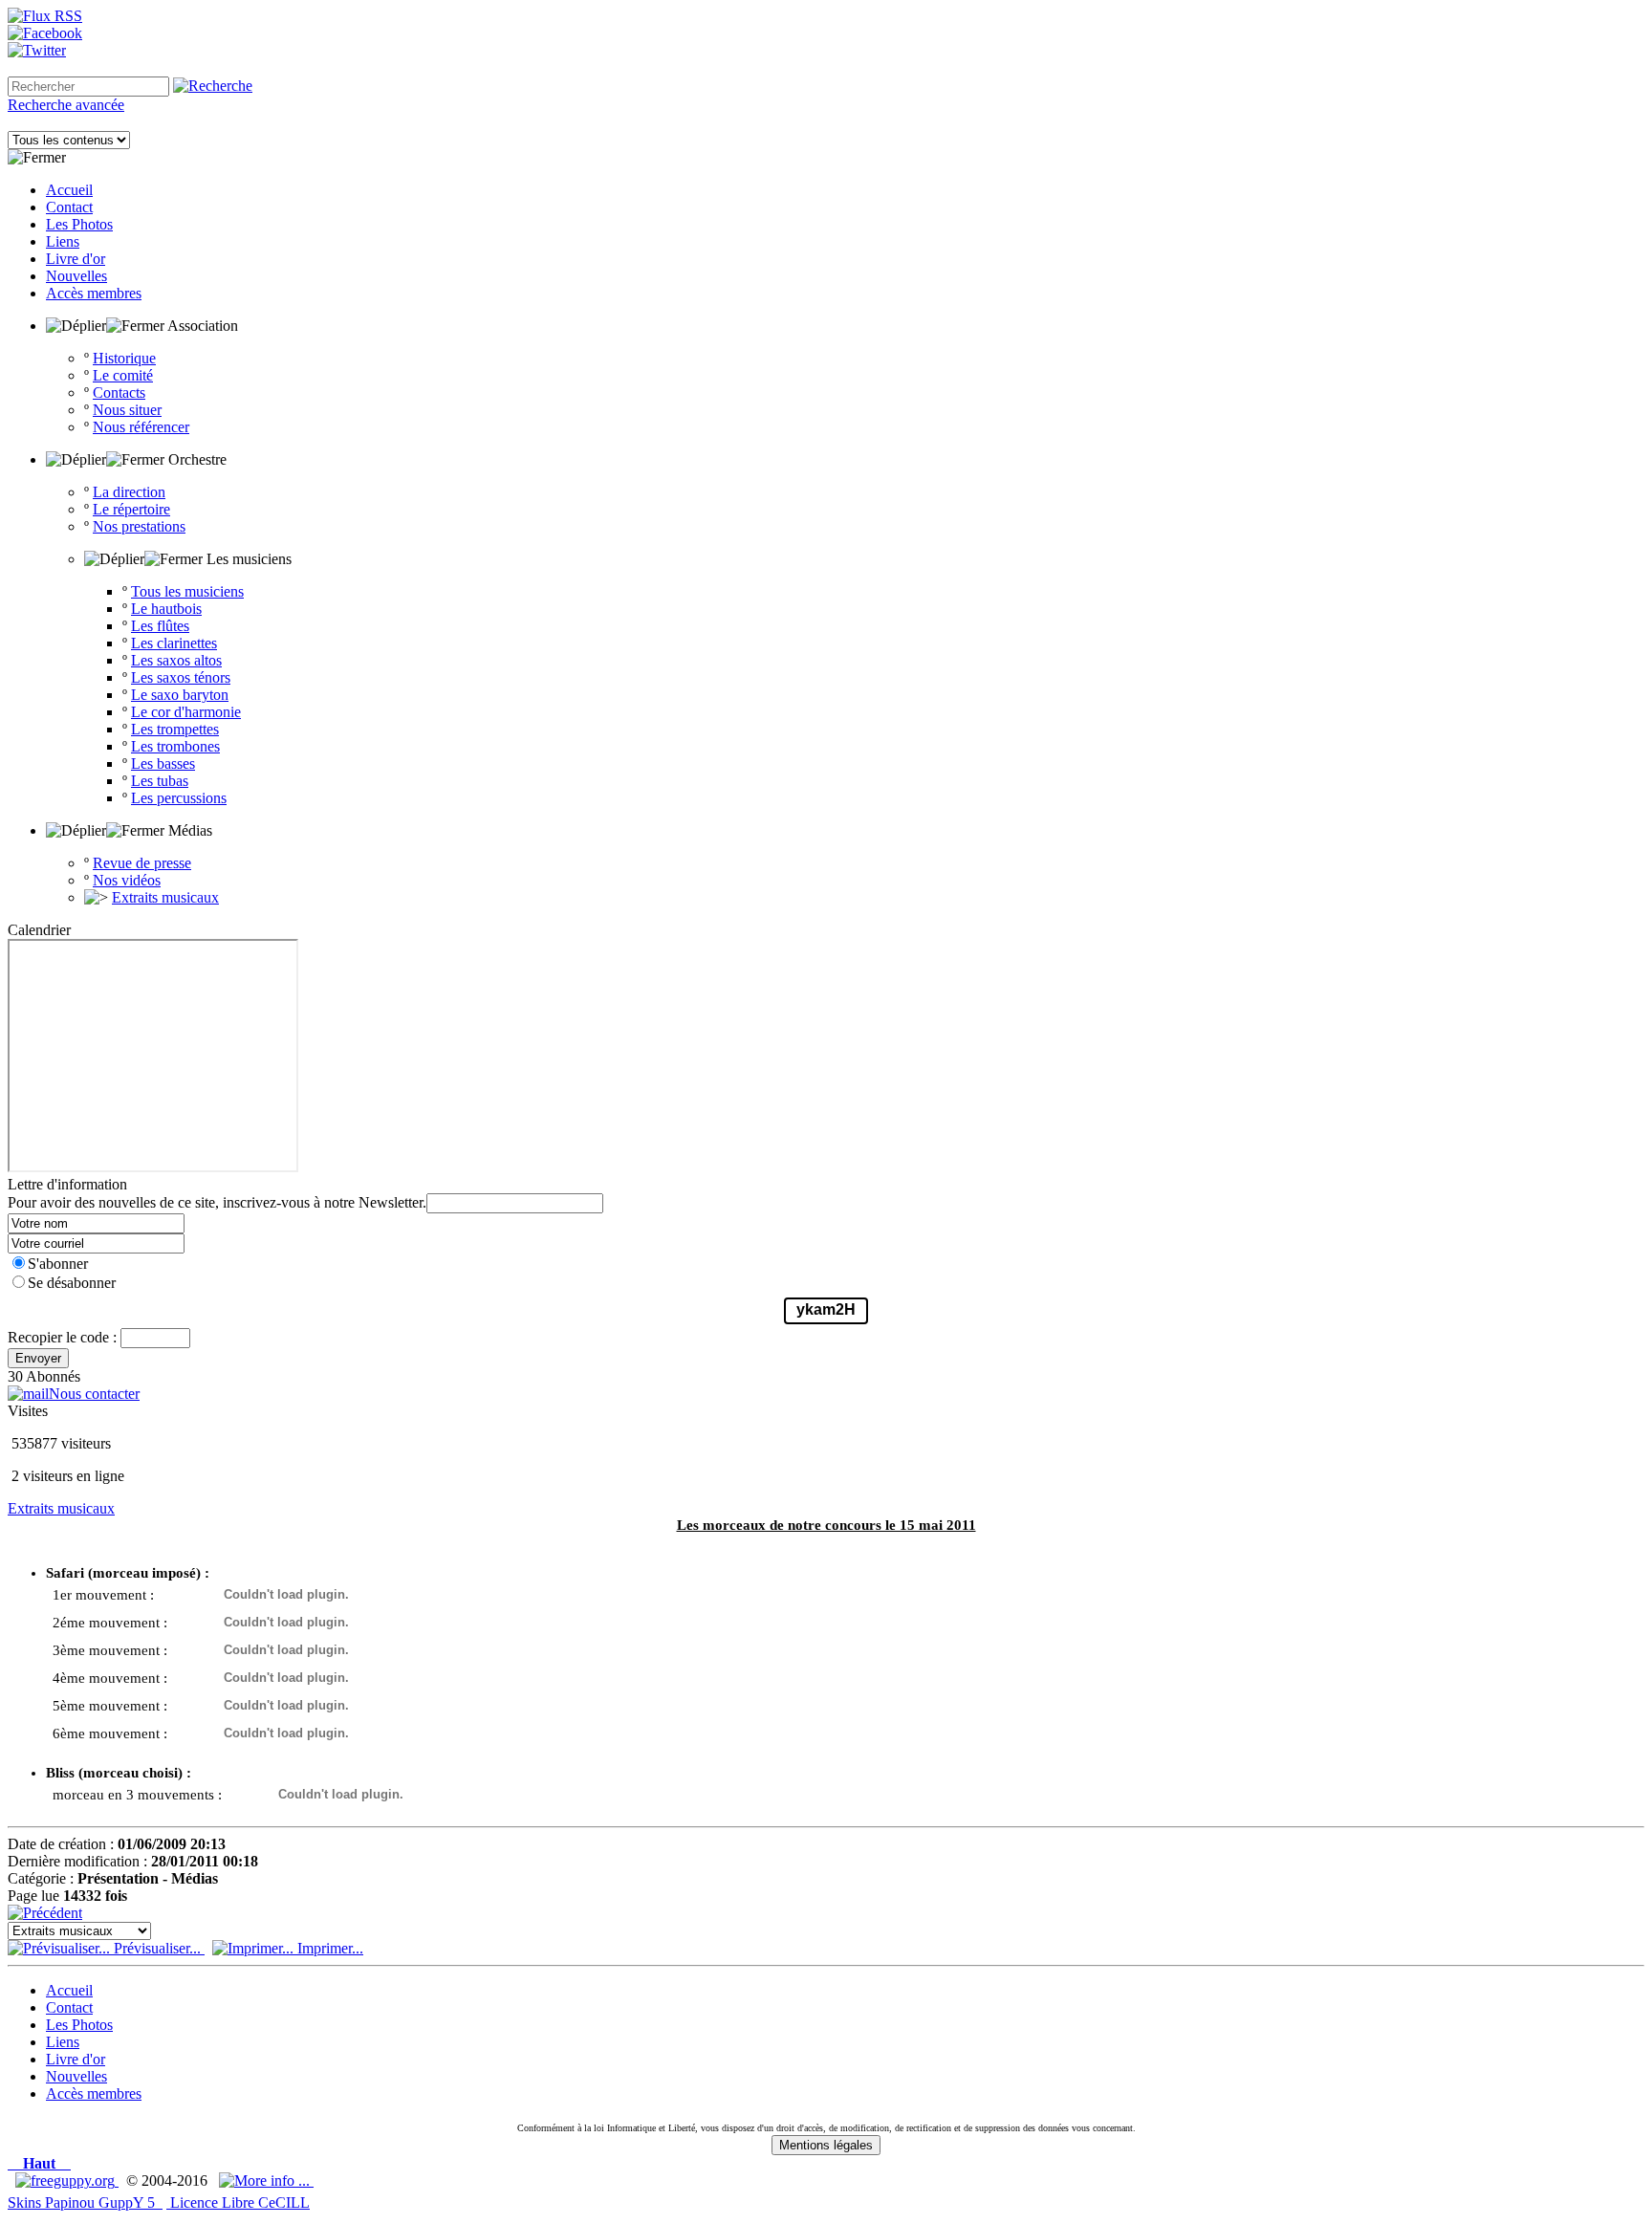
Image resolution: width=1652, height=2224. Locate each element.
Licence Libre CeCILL (238, 2202)
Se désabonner (72, 1283)
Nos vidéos (127, 880)
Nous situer (127, 410)
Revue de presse (142, 863)
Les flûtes (160, 626)
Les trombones (175, 746)
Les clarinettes (174, 643)
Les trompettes (175, 729)
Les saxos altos (176, 660)
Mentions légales (826, 2145)
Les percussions (179, 798)
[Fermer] (37, 158)
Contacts (119, 392)
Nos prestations (139, 526)
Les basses (163, 763)
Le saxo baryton (180, 695)
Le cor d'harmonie (186, 712)
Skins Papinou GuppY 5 (85, 2202)
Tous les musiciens (187, 591)
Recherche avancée (66, 105)
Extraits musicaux (165, 897)
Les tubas (160, 781)
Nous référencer (141, 427)
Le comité (123, 375)
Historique (124, 358)
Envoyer (38, 1358)
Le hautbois (166, 609)
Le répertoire (131, 509)
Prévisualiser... (157, 1948)
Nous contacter (94, 1394)
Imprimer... (328, 1948)
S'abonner (58, 1264)
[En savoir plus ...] (266, 2180)
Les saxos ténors (181, 677)
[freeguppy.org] (67, 2180)
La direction (129, 492)
